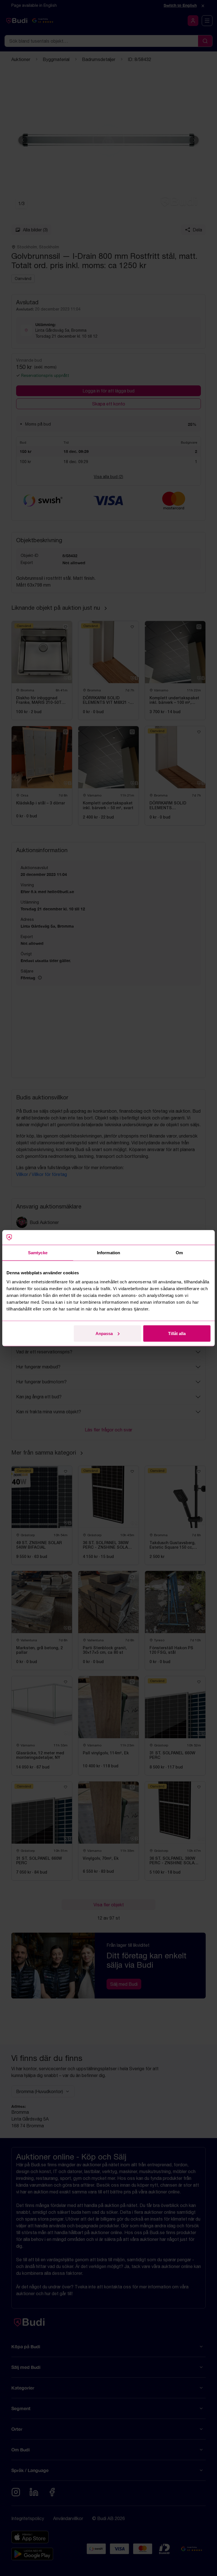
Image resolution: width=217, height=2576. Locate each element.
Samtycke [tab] (38, 1253)
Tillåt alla (177, 1333)
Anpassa (104, 1333)
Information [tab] (108, 1253)
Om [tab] (179, 1253)
